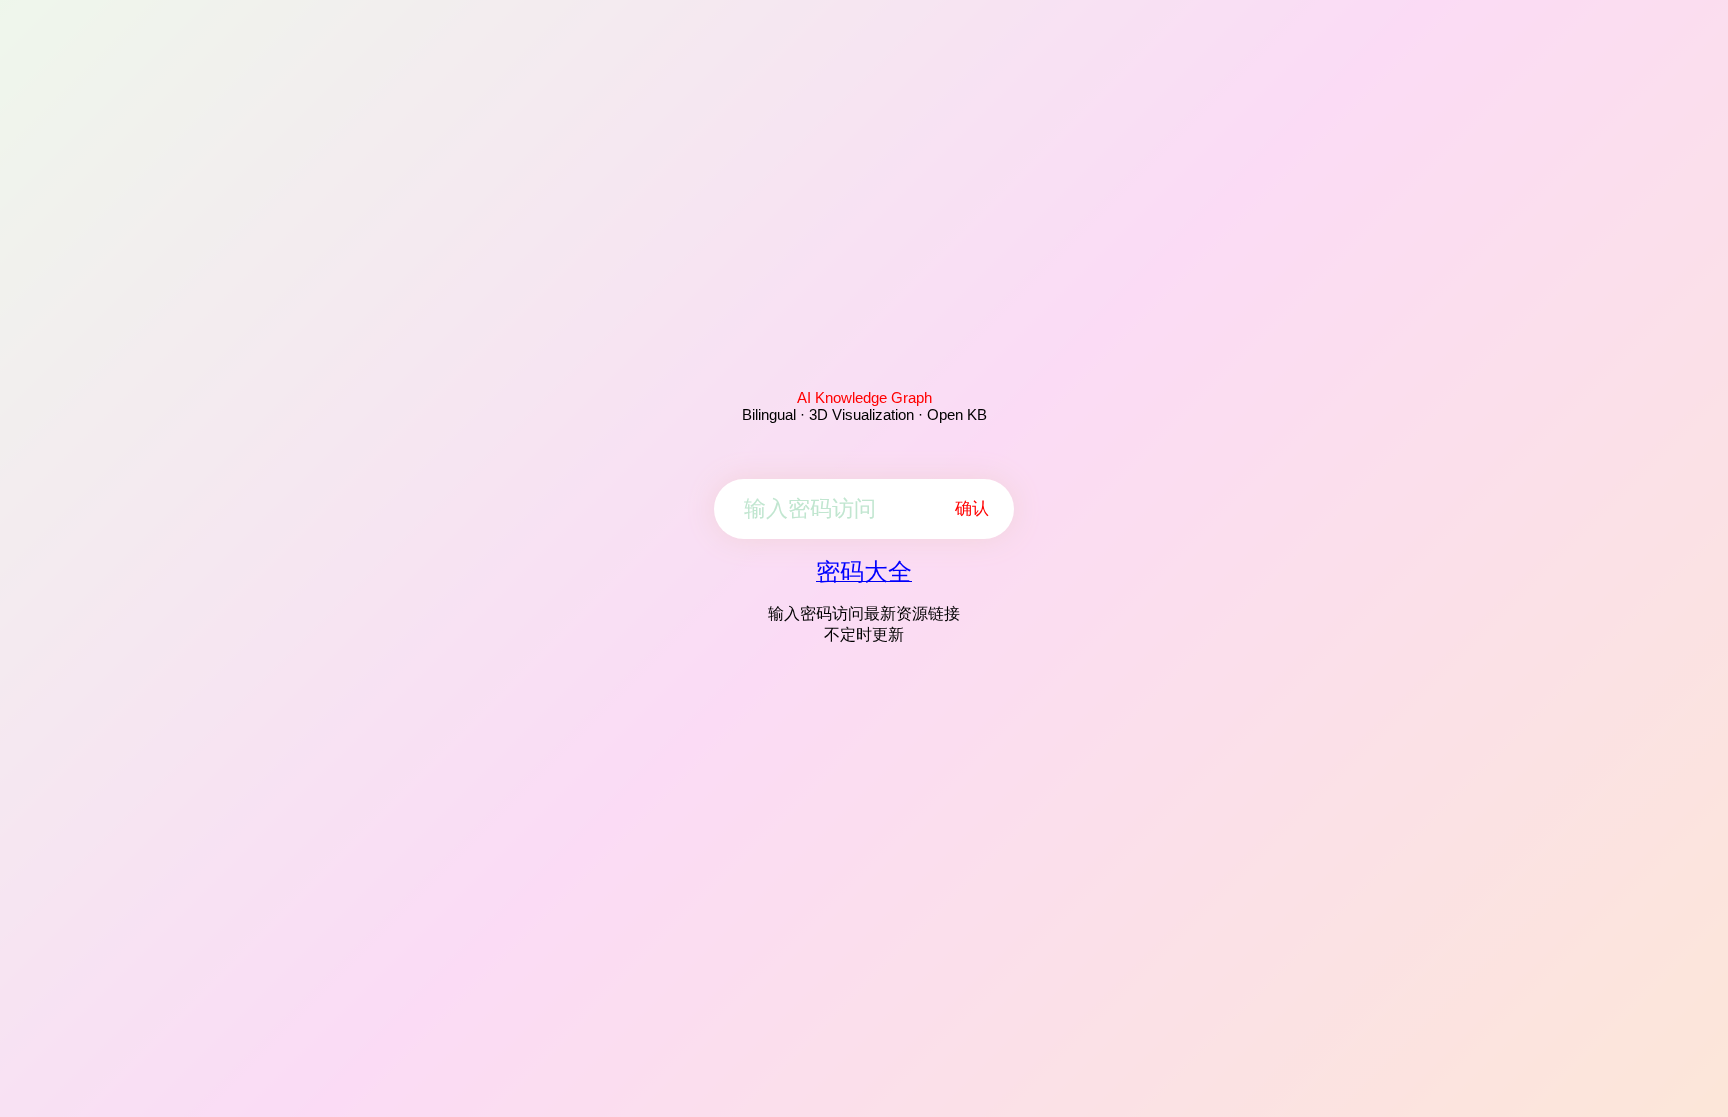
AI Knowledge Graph (864, 397)
